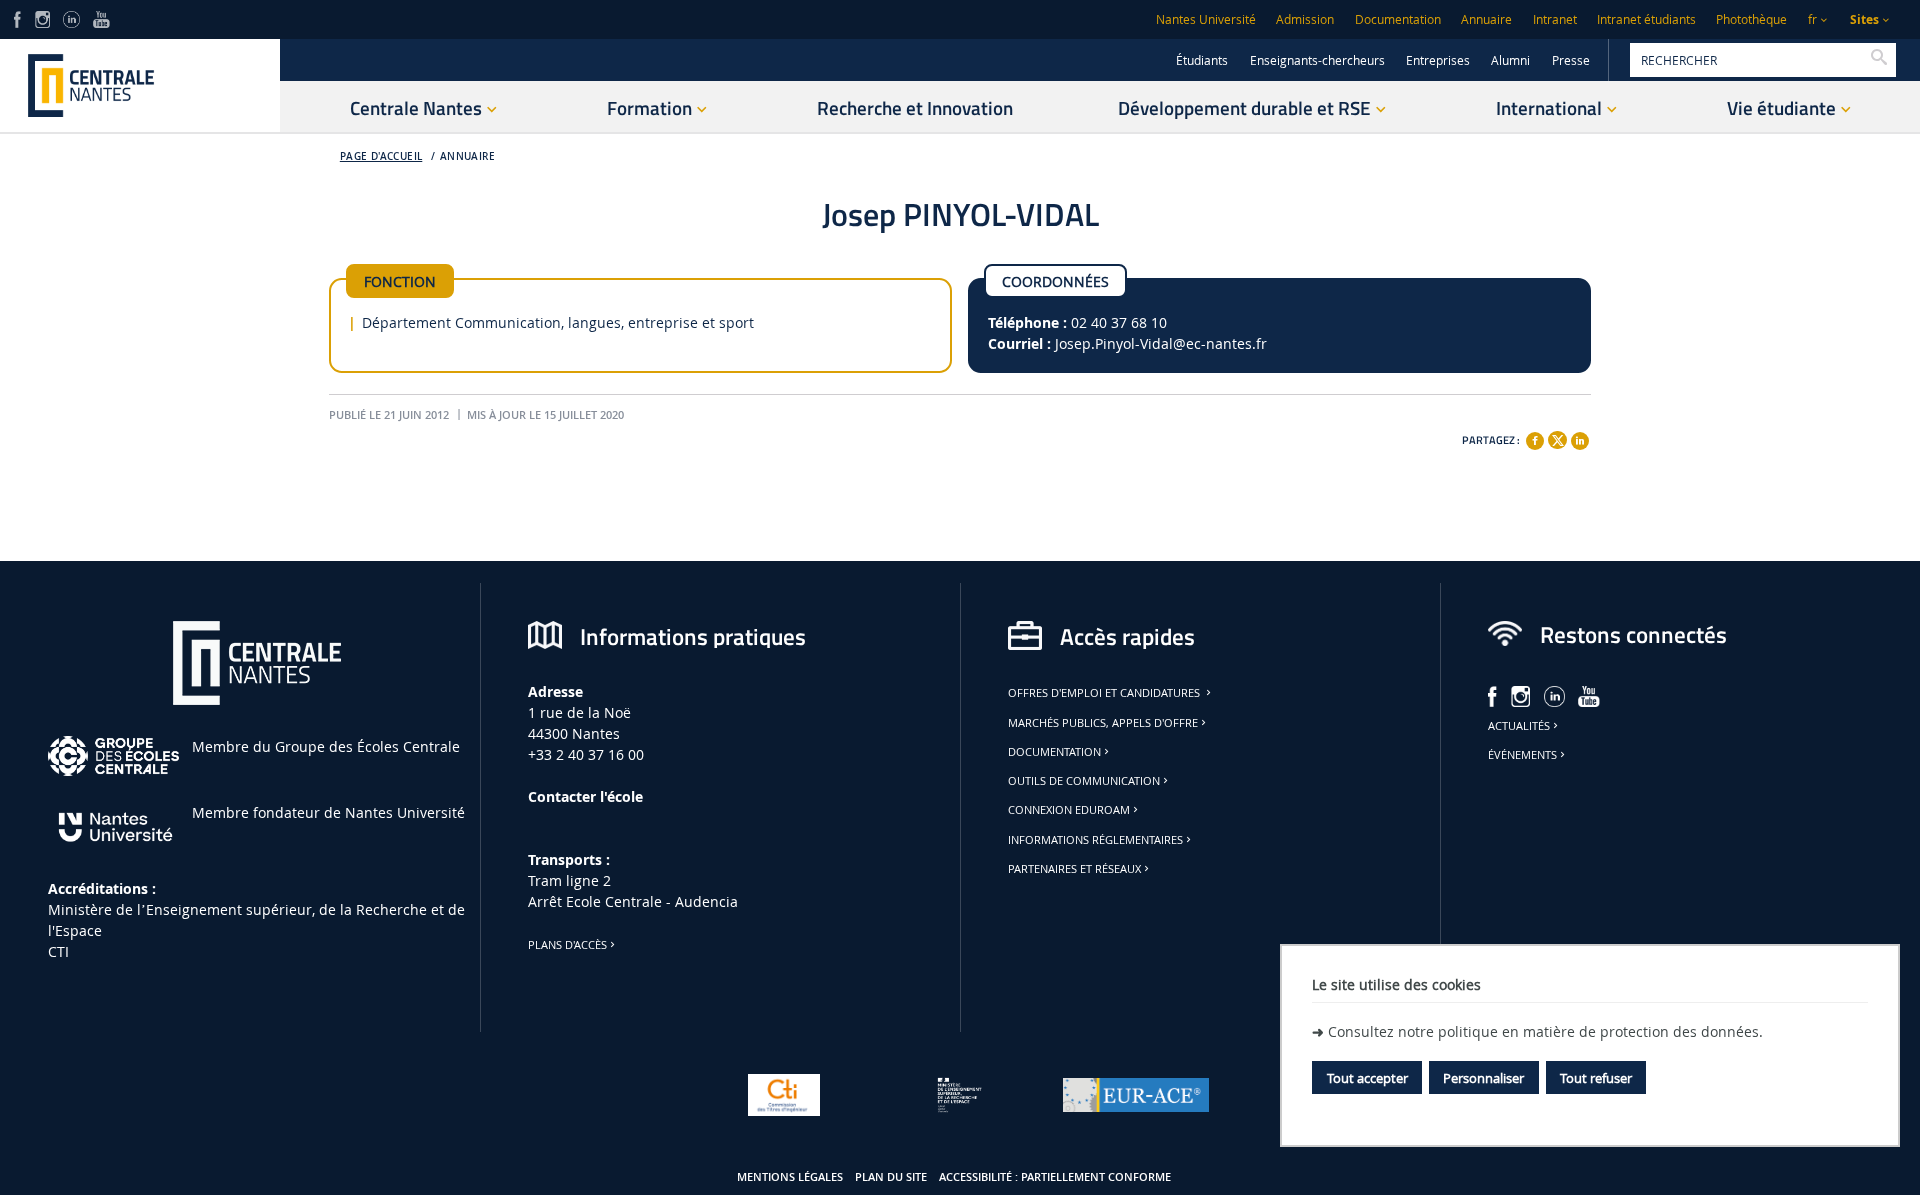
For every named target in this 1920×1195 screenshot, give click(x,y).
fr (1812, 19)
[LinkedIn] (71, 17)
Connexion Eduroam (1069, 810)
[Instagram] (42, 17)
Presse (1571, 60)
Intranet (1555, 19)
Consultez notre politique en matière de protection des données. (1545, 1031)
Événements (1522, 755)
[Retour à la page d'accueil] (140, 85)
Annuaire (1486, 19)
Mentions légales (790, 1177)
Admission (1305, 19)
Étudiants (1202, 60)
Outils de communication (1084, 781)
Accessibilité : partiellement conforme (1055, 1177)
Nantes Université (1206, 19)
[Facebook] (1535, 441)
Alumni (1510, 60)
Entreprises (1438, 60)
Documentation (1398, 19)
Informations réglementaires (1095, 840)
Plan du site (891, 1177)
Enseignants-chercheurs (1317, 60)
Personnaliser (1483, 1078)
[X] (1557, 437)
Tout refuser (1596, 1078)
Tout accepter (1367, 1078)
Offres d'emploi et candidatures (1105, 693)
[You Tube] (101, 17)
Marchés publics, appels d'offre (1103, 723)
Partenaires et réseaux (1074, 869)
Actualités (1519, 726)
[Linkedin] (1580, 441)
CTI (58, 951)
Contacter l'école (585, 796)
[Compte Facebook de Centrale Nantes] (17, 17)
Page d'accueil (381, 156)
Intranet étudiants (1646, 19)
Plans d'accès (567, 945)
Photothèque (1751, 19)
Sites (1864, 19)
